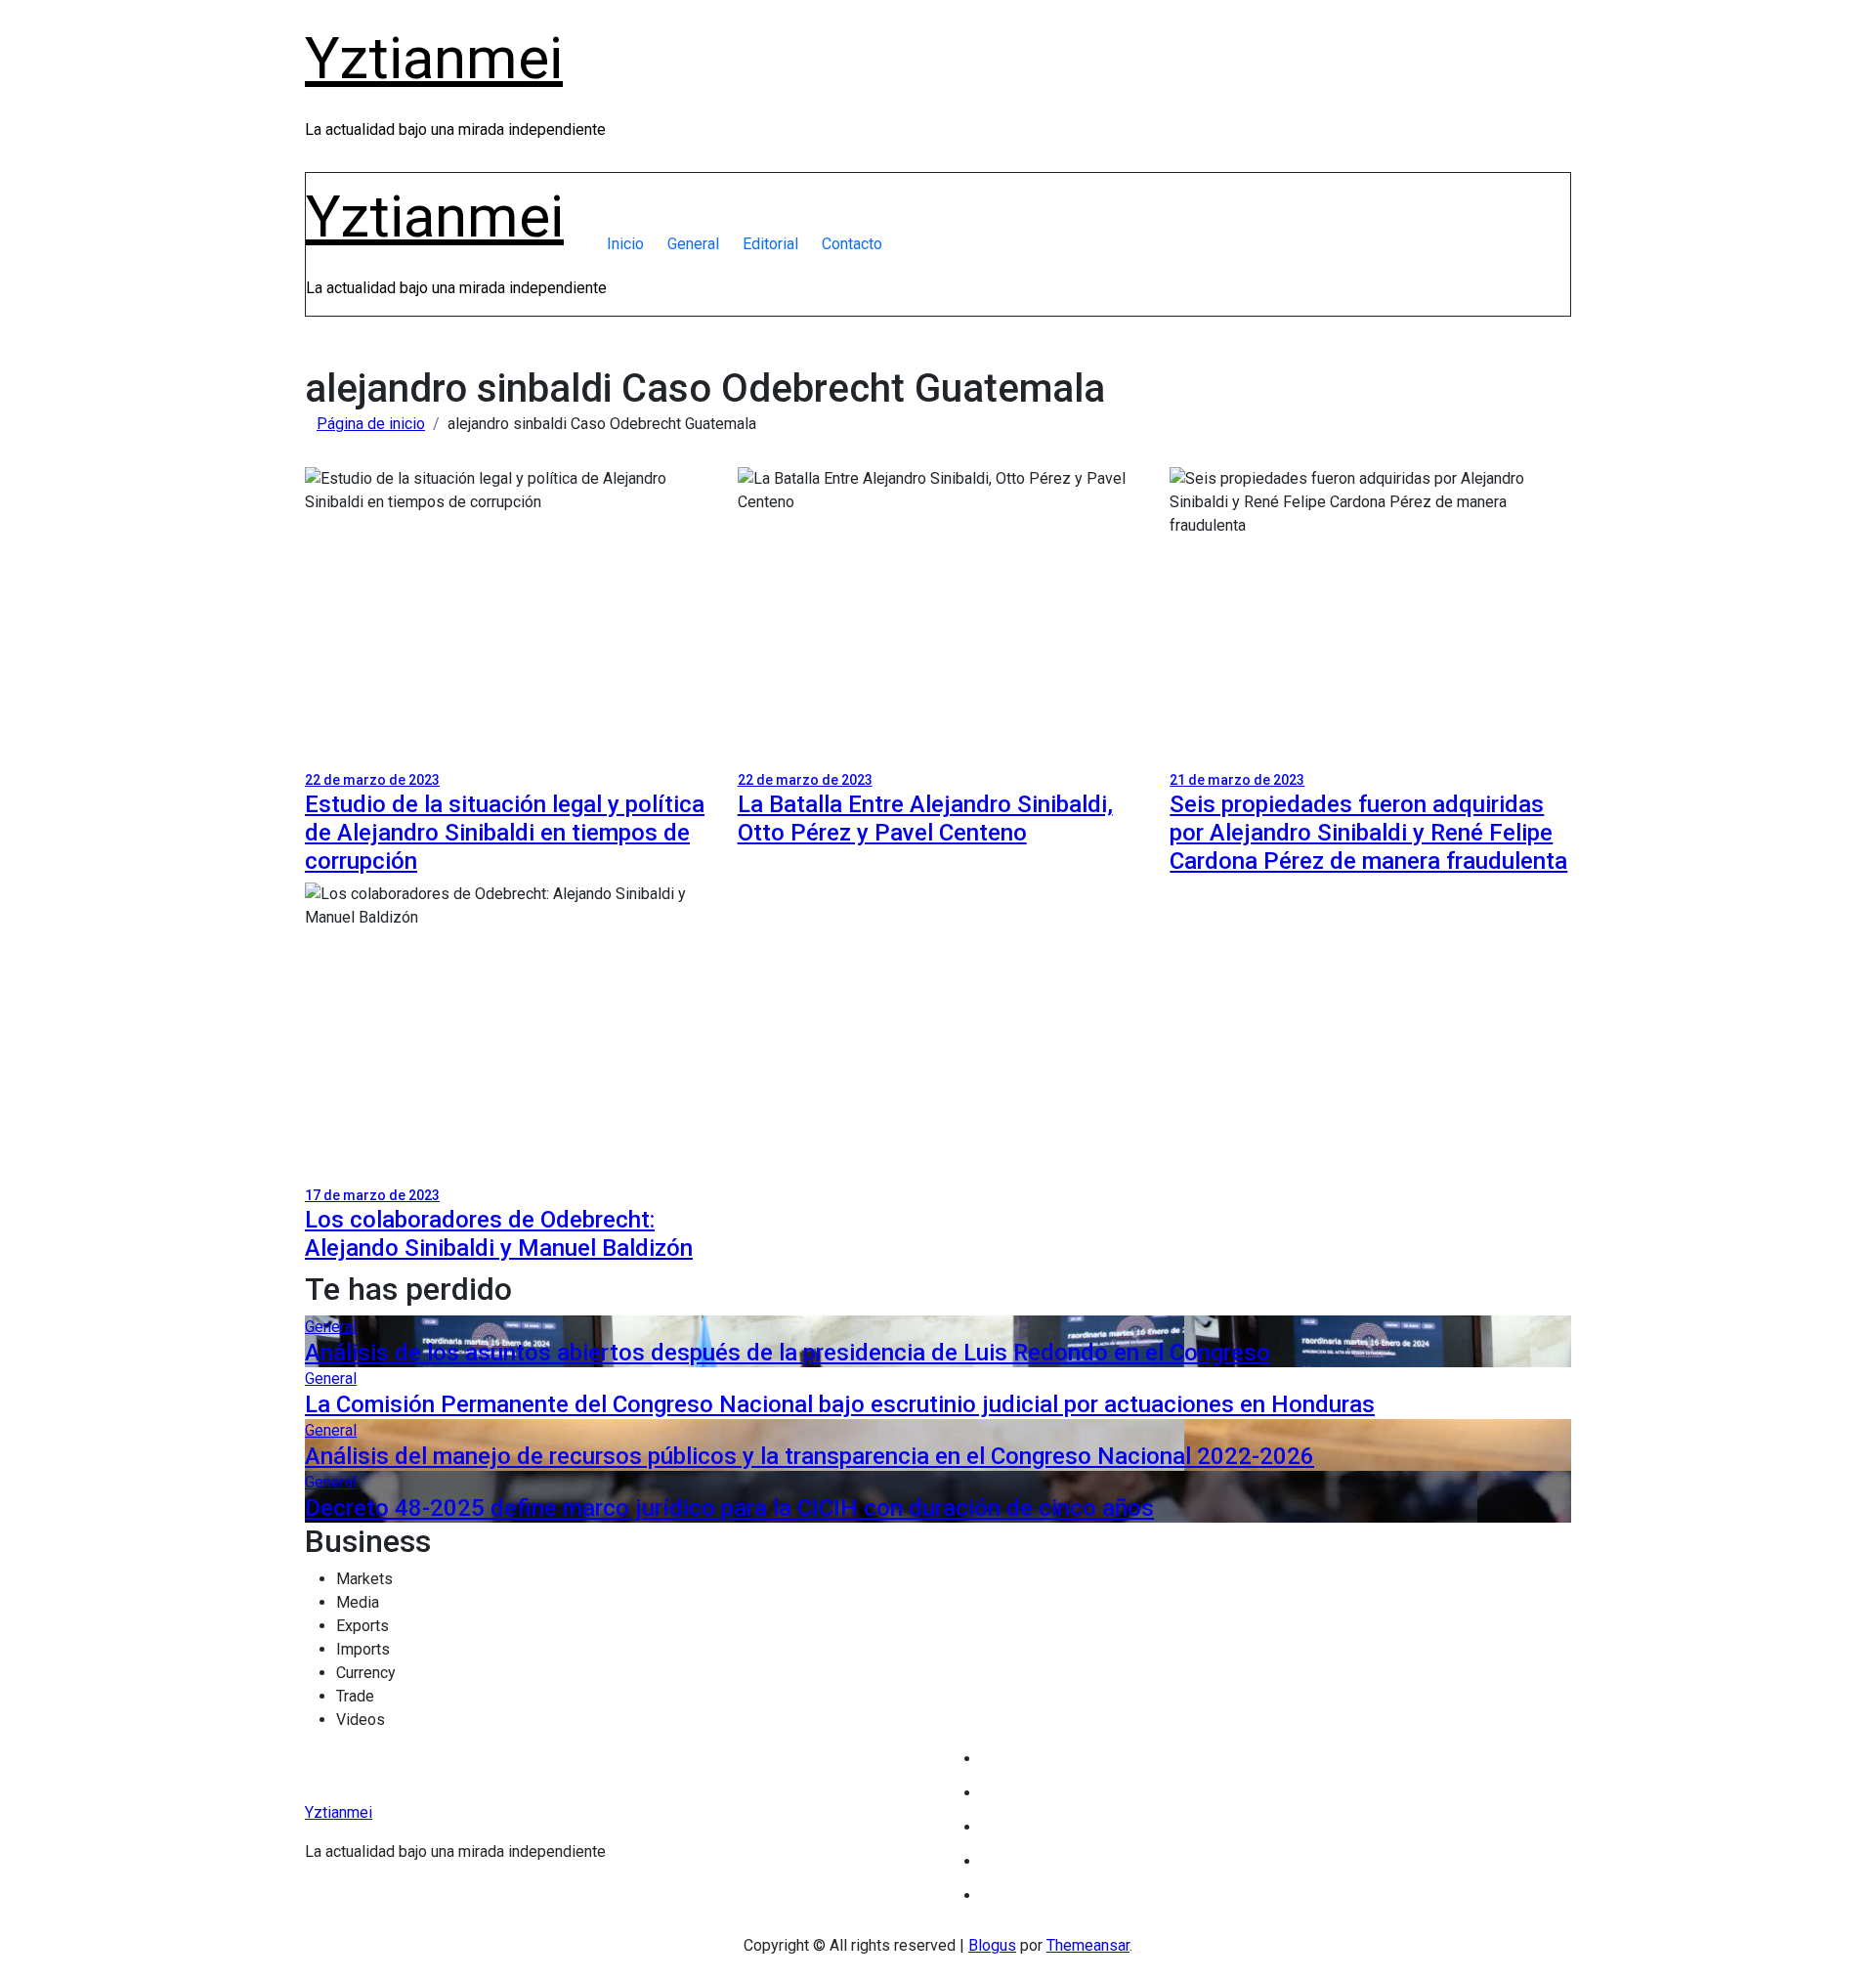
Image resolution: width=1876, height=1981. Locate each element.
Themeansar (1088, 1945)
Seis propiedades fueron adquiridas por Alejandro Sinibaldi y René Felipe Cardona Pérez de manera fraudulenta (1368, 833)
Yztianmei (434, 58)
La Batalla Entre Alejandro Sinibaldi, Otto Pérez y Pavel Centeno (925, 818)
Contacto (852, 244)
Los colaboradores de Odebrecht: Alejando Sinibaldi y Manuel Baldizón (499, 1234)
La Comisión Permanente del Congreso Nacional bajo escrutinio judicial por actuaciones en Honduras (840, 1404)
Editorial (770, 244)
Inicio (625, 244)
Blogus (992, 1945)
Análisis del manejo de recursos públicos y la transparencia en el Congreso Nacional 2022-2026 (810, 1456)
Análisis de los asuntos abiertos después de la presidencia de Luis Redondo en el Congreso (788, 1353)
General (693, 244)
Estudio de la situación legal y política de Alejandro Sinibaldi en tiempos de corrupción (505, 833)
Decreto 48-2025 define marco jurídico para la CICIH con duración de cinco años (729, 1508)
